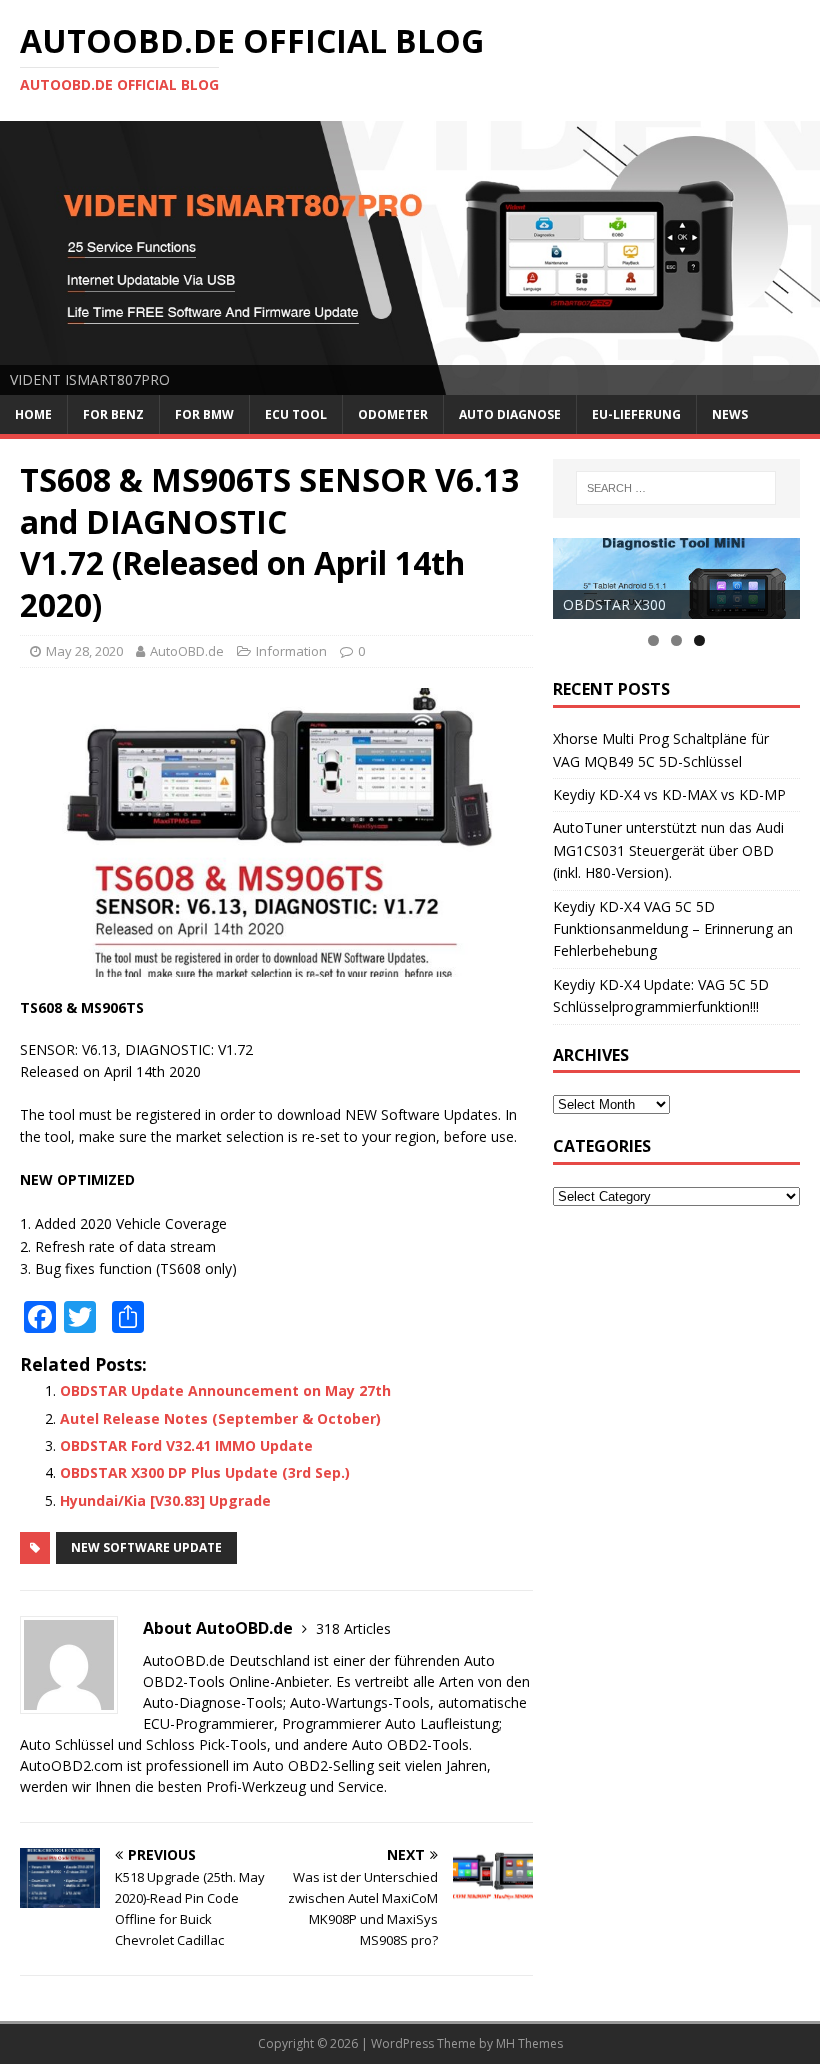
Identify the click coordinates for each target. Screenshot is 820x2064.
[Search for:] (676, 488)
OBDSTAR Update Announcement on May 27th (225, 1390)
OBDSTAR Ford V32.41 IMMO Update (186, 1445)
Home (33, 414)
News (730, 414)
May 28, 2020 (84, 651)
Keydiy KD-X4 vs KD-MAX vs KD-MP (669, 794)
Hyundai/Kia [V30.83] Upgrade (165, 1500)
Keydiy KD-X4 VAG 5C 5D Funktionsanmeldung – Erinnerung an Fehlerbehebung (673, 929)
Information (291, 651)
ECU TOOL (296, 414)
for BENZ (113, 414)
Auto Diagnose (510, 414)
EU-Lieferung (636, 414)
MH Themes (529, 2043)
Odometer (393, 414)
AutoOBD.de (187, 651)
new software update (146, 1547)
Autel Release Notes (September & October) (220, 1418)
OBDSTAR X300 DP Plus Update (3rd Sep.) (205, 1472)
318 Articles (353, 1628)
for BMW (204, 414)
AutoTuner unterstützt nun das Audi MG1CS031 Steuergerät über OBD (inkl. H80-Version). (668, 850)
